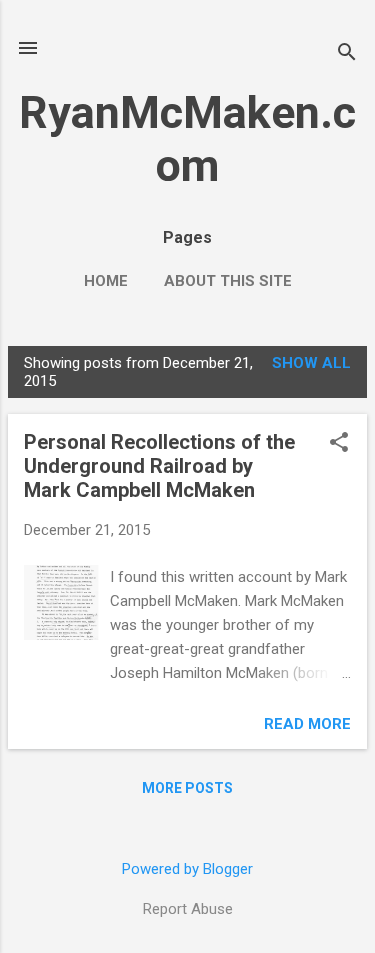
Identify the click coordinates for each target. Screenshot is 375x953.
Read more (307, 724)
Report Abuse (188, 909)
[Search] (347, 54)
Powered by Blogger (187, 869)
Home (106, 281)
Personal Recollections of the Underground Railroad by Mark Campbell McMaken (159, 466)
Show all (311, 363)
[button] (339, 444)
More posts (187, 788)
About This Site (228, 281)
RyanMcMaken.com (187, 139)
